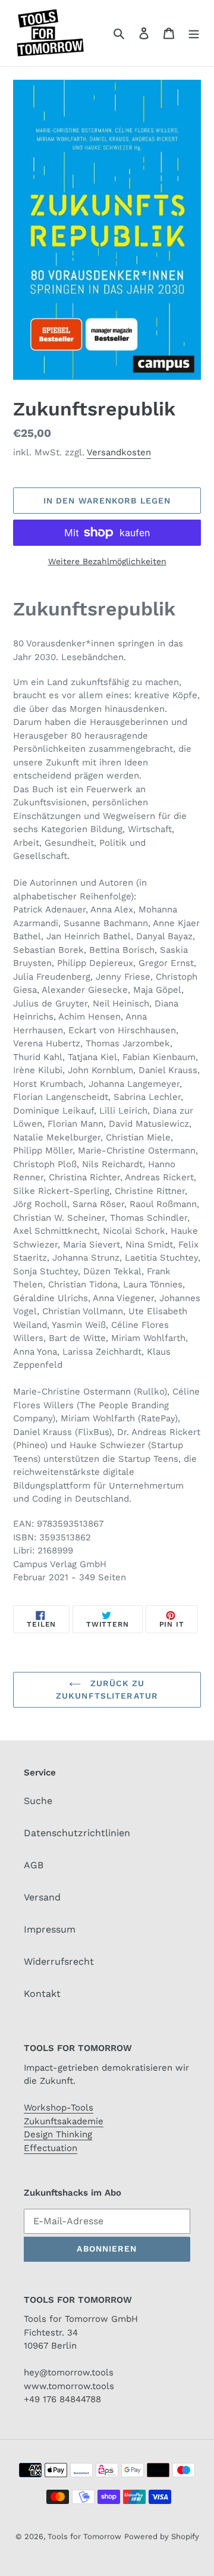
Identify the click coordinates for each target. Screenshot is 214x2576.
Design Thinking (58, 2134)
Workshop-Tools (59, 2108)
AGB (34, 1865)
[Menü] (194, 33)
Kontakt (42, 1994)
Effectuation (51, 2148)
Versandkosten (119, 452)
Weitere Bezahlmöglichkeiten (107, 561)
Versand (42, 1897)
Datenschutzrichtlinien (77, 1833)
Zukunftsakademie (64, 2121)
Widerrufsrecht (59, 1961)
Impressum (50, 1929)
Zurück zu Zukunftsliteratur (107, 1689)
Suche (38, 1801)
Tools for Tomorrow (84, 2536)
